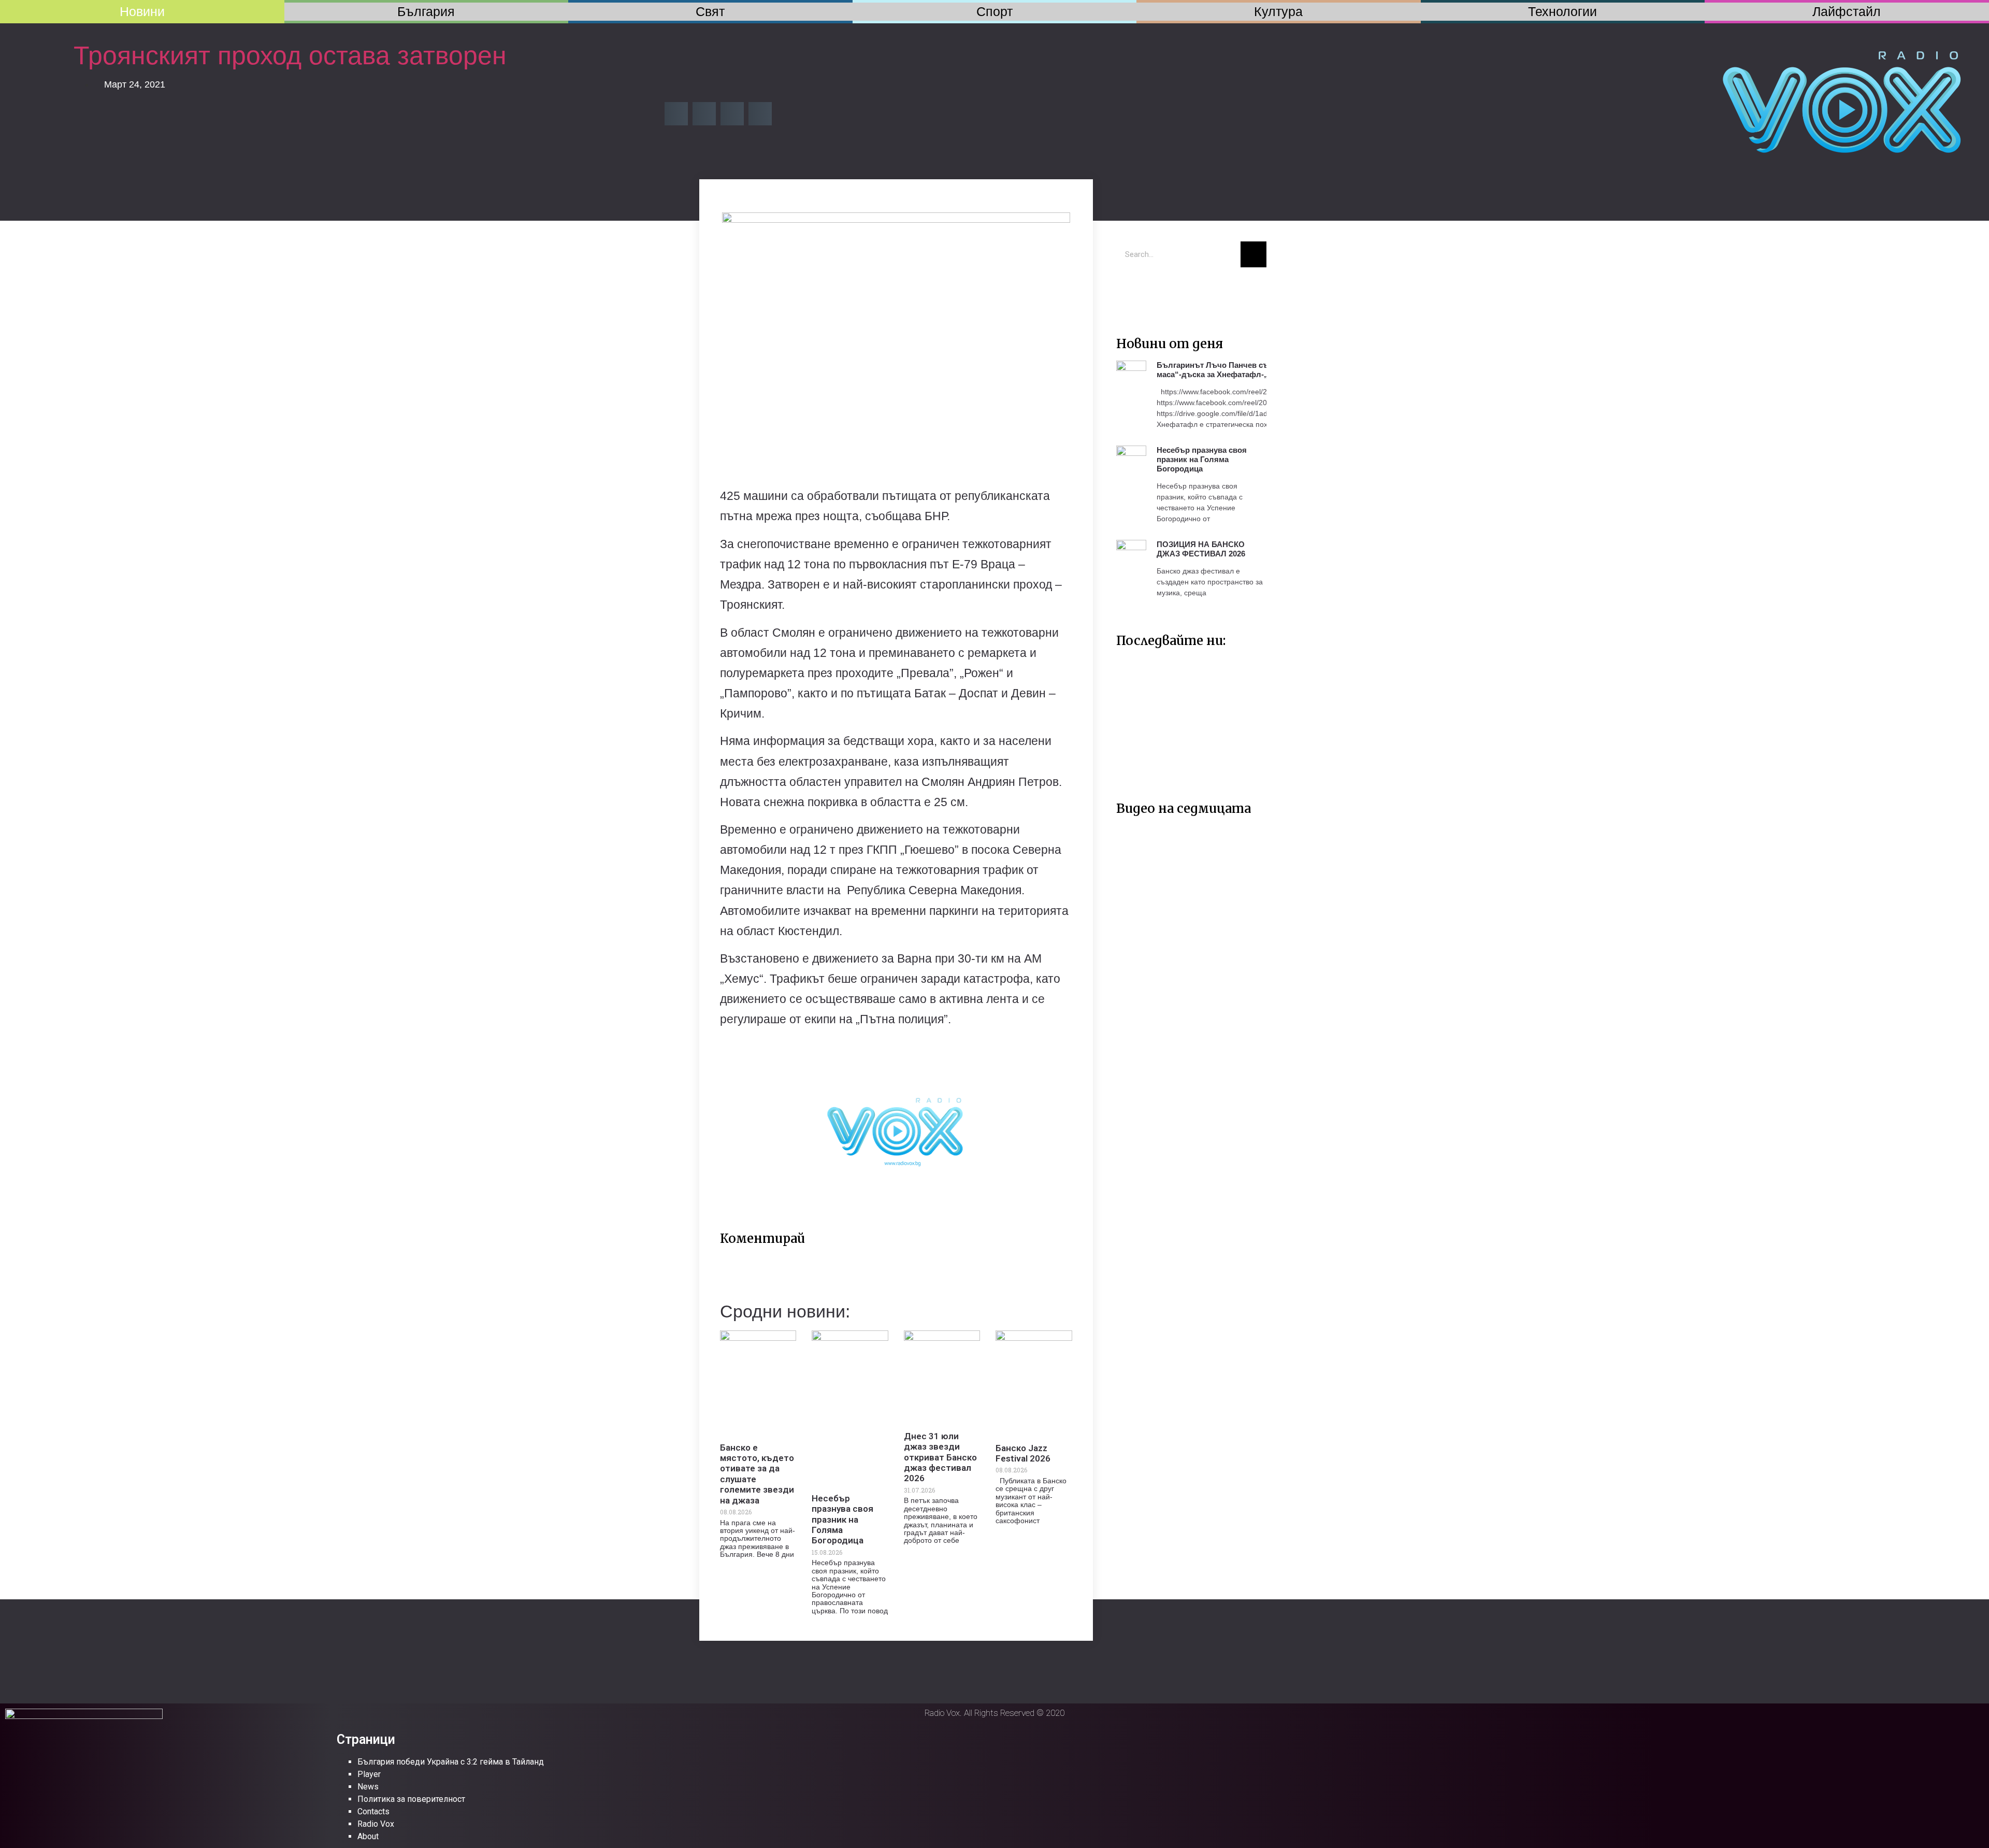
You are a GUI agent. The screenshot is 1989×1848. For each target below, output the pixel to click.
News (368, 1787)
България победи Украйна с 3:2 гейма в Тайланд (451, 1762)
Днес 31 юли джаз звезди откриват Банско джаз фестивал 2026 (940, 1457)
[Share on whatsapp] (760, 114)
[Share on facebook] (676, 114)
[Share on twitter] (704, 114)
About (368, 1836)
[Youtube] (1160, 291)
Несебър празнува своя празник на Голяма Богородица (842, 1520)
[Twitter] (1129, 291)
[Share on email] (732, 114)
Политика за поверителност (411, 1799)
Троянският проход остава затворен (290, 55)
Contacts (373, 1811)
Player (369, 1774)
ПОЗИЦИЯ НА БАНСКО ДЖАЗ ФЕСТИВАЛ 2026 (1201, 549)
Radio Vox (376, 1824)
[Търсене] (1253, 254)
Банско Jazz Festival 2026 (1023, 1453)
